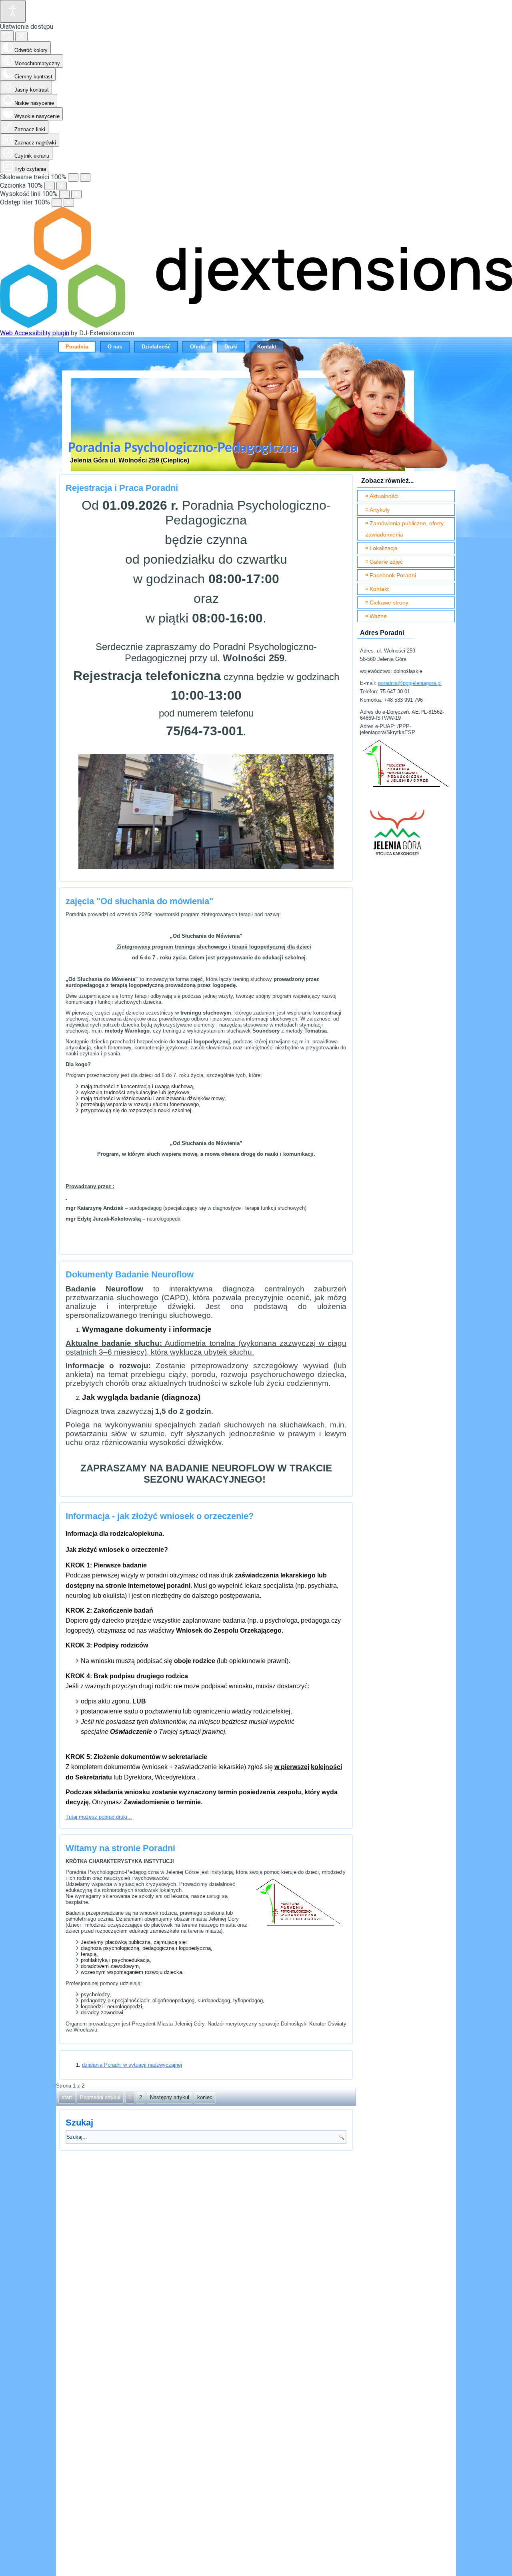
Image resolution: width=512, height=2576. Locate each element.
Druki (231, 347)
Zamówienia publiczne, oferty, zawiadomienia (405, 529)
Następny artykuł (170, 2097)
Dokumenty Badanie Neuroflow (130, 1274)
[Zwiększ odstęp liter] (69, 203)
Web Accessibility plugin (35, 333)
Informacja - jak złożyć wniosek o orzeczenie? (160, 1516)
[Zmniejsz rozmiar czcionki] (50, 186)
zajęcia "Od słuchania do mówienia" (139, 901)
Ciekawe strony (389, 602)
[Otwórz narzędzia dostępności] (13, 11)
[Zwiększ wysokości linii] (76, 194)
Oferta (197, 347)
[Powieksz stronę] (85, 177)
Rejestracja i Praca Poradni (122, 488)
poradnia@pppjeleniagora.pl (410, 683)
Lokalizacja (384, 548)
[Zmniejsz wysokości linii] (64, 194)
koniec (205, 2097)
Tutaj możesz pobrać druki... (99, 1817)
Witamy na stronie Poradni (120, 1848)
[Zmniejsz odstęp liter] (57, 203)
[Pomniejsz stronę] (73, 177)
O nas (115, 347)
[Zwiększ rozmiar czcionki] (62, 186)
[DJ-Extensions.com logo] (256, 325)
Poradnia (77, 347)
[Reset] (7, 36)
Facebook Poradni (393, 575)
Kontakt (267, 347)
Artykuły (380, 510)
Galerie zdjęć (386, 562)
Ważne (378, 616)
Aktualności (384, 496)
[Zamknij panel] (21, 36)
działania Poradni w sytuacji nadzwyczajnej (132, 2065)
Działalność (156, 347)
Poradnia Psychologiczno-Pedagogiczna (183, 448)
